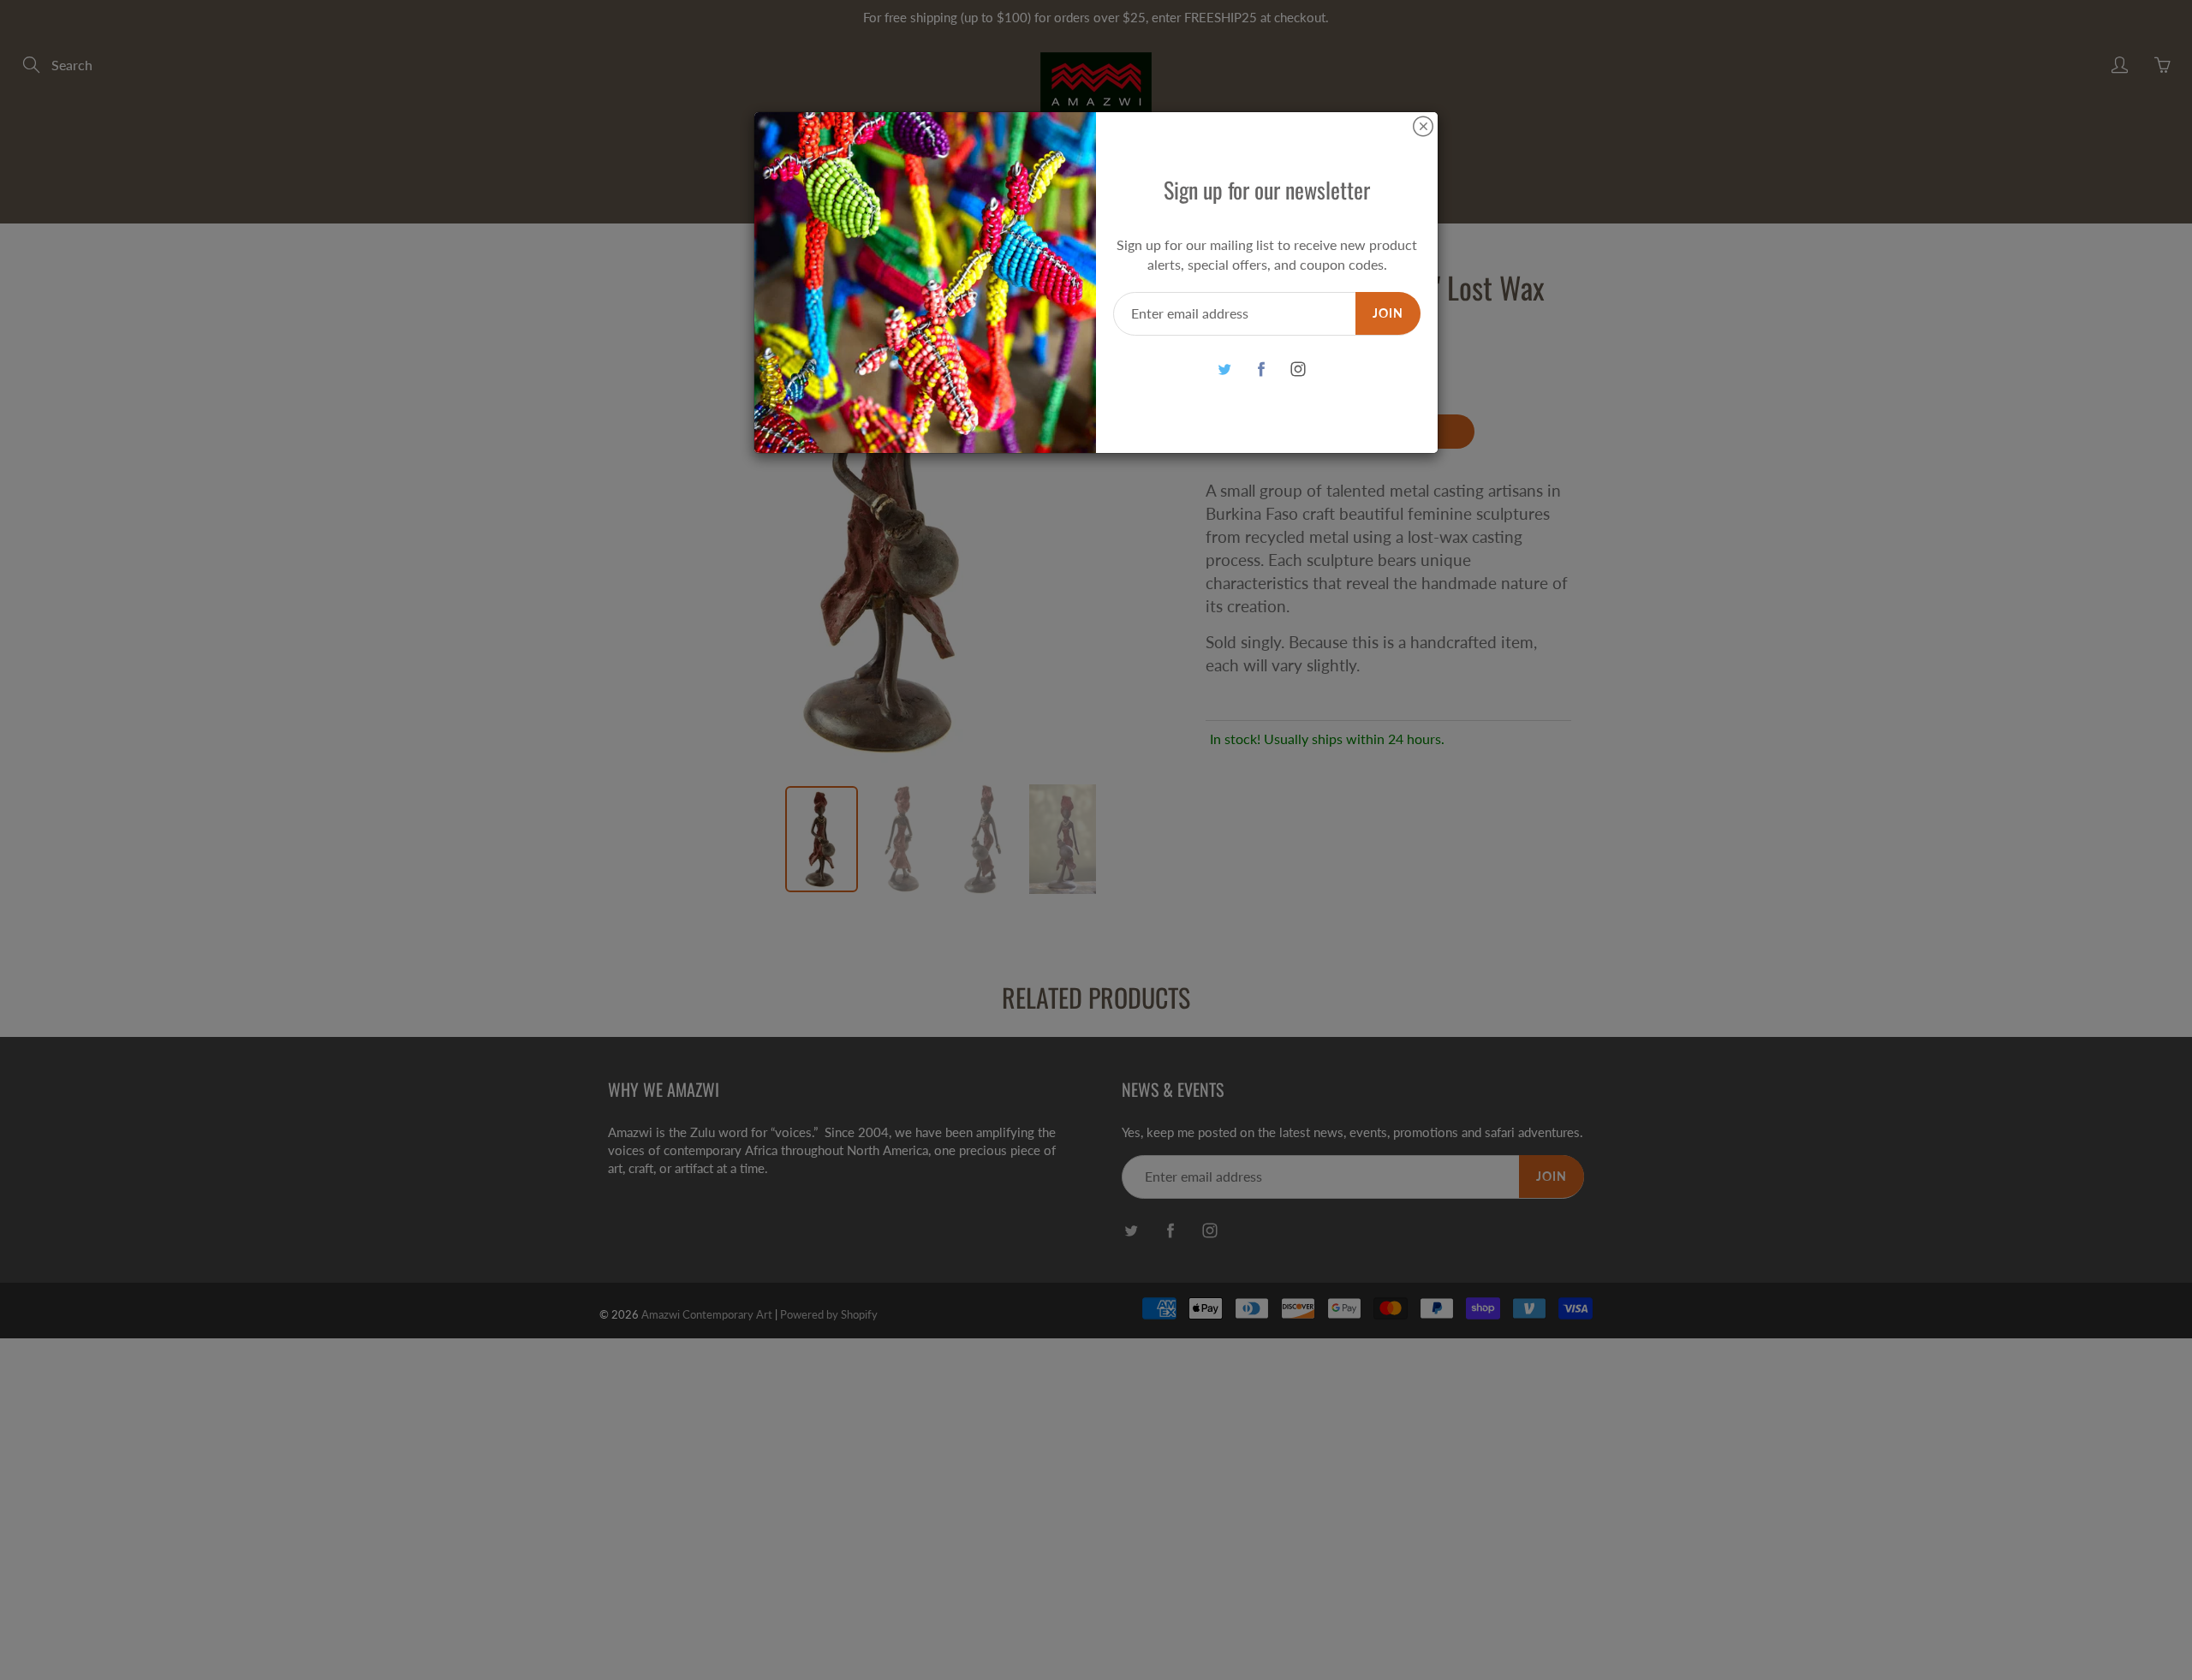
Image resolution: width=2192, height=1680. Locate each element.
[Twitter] (1224, 369)
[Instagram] (1298, 369)
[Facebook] (1261, 369)
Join (1388, 313)
